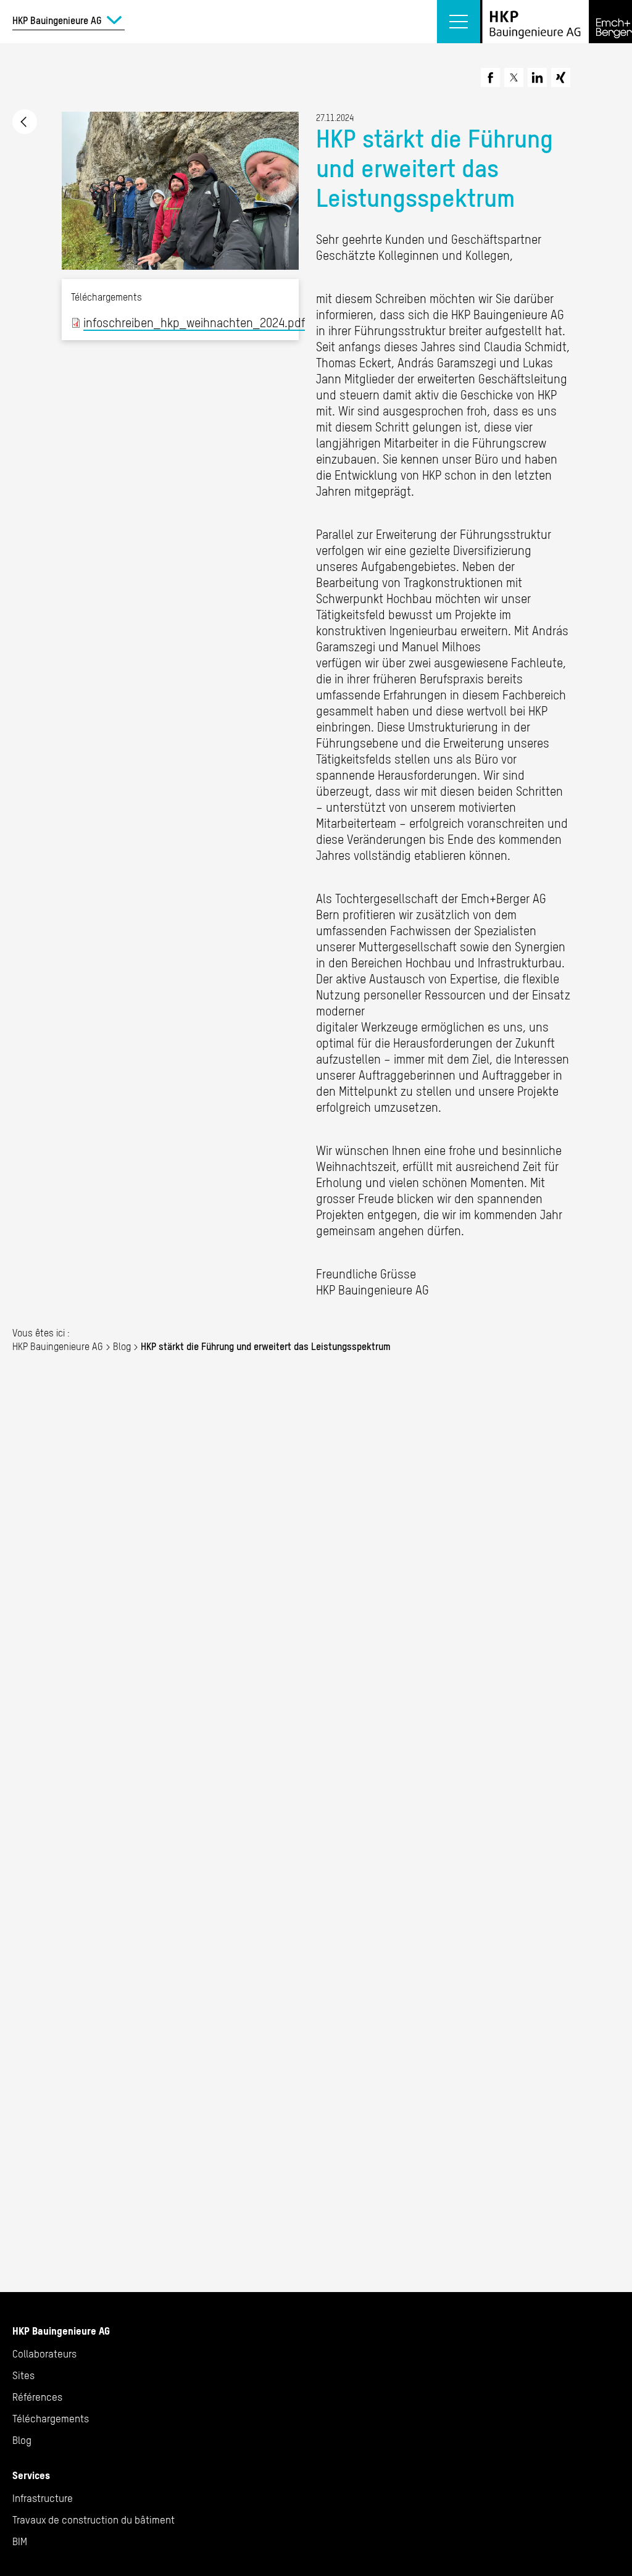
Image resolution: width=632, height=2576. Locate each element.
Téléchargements (51, 2419)
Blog (122, 1346)
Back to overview (25, 122)
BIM (20, 2541)
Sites (23, 2375)
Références (37, 2397)
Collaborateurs (44, 2354)
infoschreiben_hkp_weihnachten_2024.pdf (194, 323)
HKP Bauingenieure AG (58, 1346)
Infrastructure (43, 2498)
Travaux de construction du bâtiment (94, 2520)
